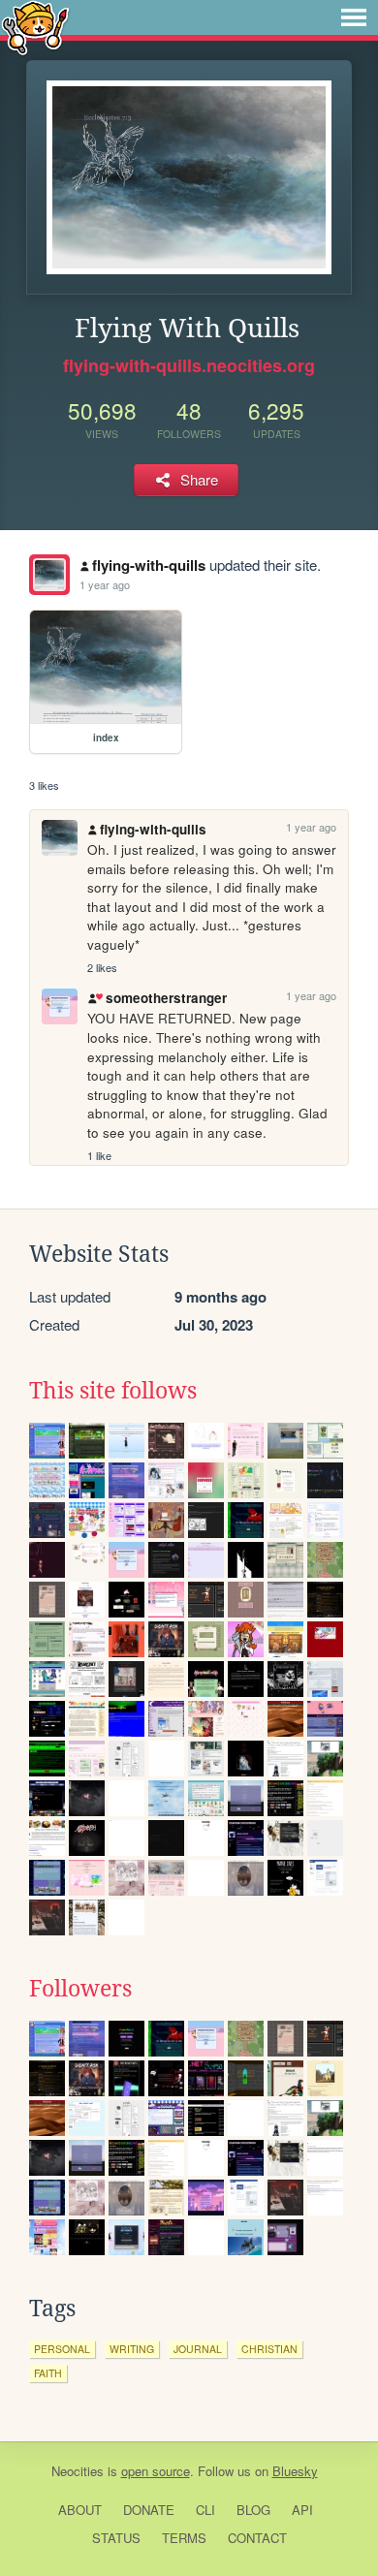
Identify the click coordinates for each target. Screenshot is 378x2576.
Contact (257, 2538)
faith (48, 2373)
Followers (80, 1989)
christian (269, 2349)
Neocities (78, 2471)
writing (132, 2349)
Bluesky (295, 2471)
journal (198, 2349)
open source (156, 2471)
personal (62, 2349)
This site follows (113, 1391)
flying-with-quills (149, 565)
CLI (205, 2510)
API (302, 2510)
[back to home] (35, 27)
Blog (253, 2510)
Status (116, 2538)
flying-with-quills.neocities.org (189, 365)
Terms (184, 2538)
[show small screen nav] (354, 17)
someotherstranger (166, 998)
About (80, 2510)
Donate (149, 2510)
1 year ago (105, 584)
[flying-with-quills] (49, 575)
